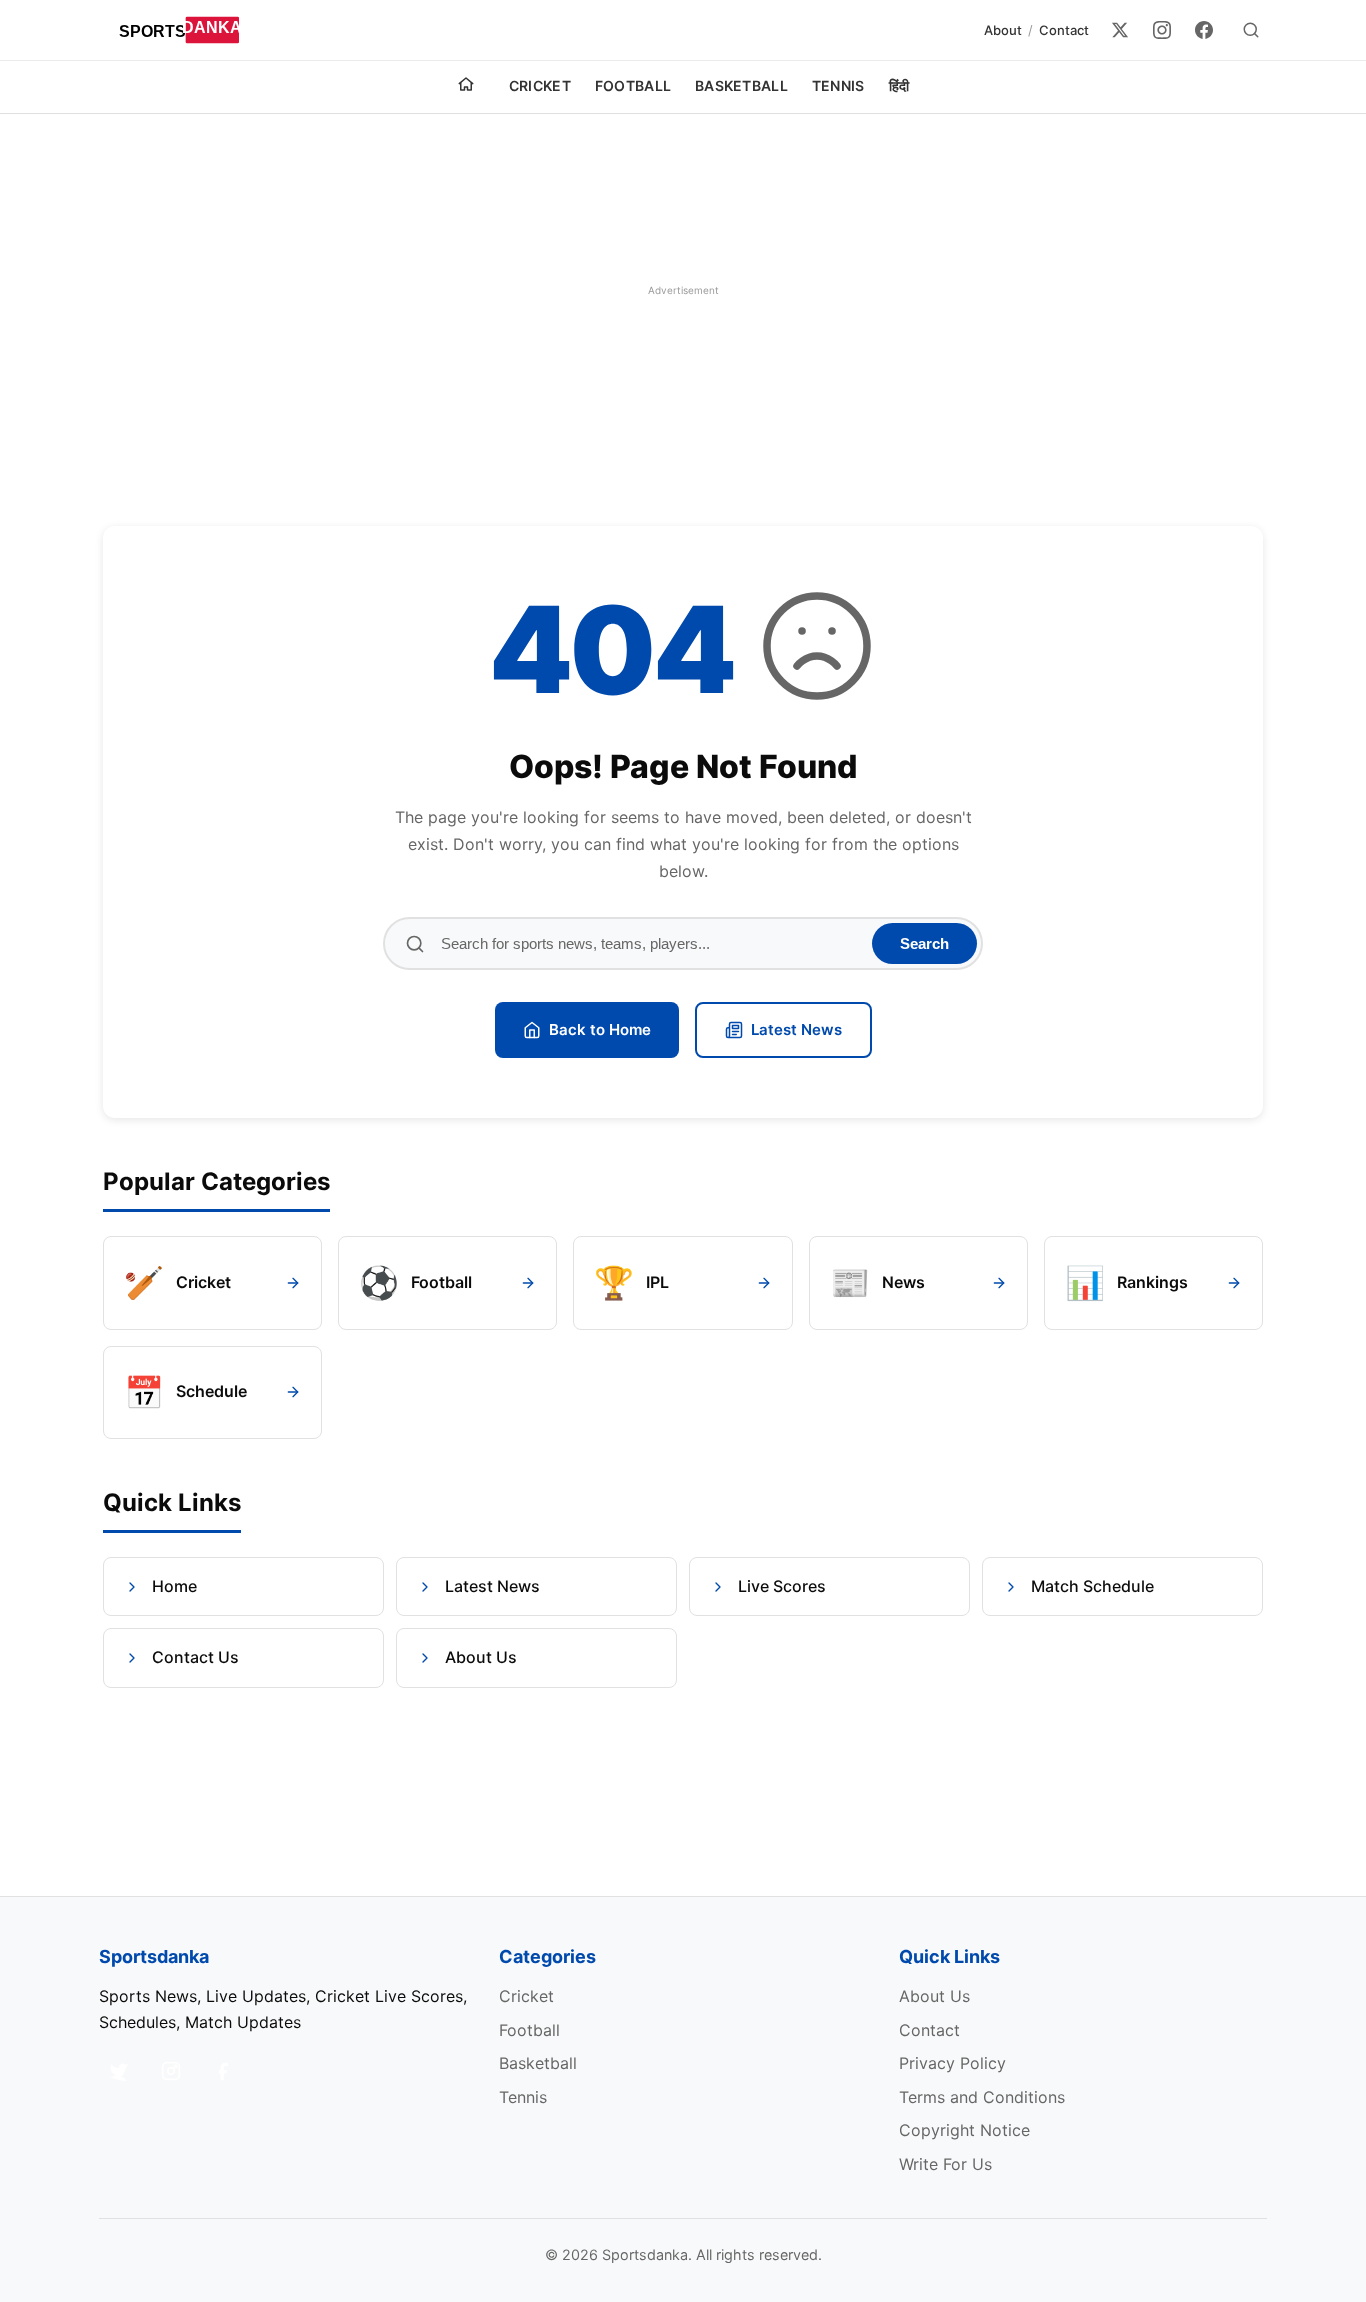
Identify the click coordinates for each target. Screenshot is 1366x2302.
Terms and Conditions (982, 2097)
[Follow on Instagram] (171, 2071)
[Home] (466, 87)
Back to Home (600, 1029)
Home (174, 1586)
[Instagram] (1162, 30)
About (1003, 30)
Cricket (540, 85)
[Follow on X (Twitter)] (119, 2071)
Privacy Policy (952, 2063)
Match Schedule (1092, 1586)
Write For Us (945, 2164)
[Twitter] (1120, 30)
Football (633, 85)
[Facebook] (1204, 30)
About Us (481, 1657)
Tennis (838, 85)
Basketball (741, 85)
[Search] (1251, 30)
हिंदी (899, 85)
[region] (683, 290)
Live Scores (782, 1586)
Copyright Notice (964, 2130)
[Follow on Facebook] (223, 2071)
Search (924, 943)
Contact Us (195, 1657)
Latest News (796, 1029)
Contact (1064, 30)
